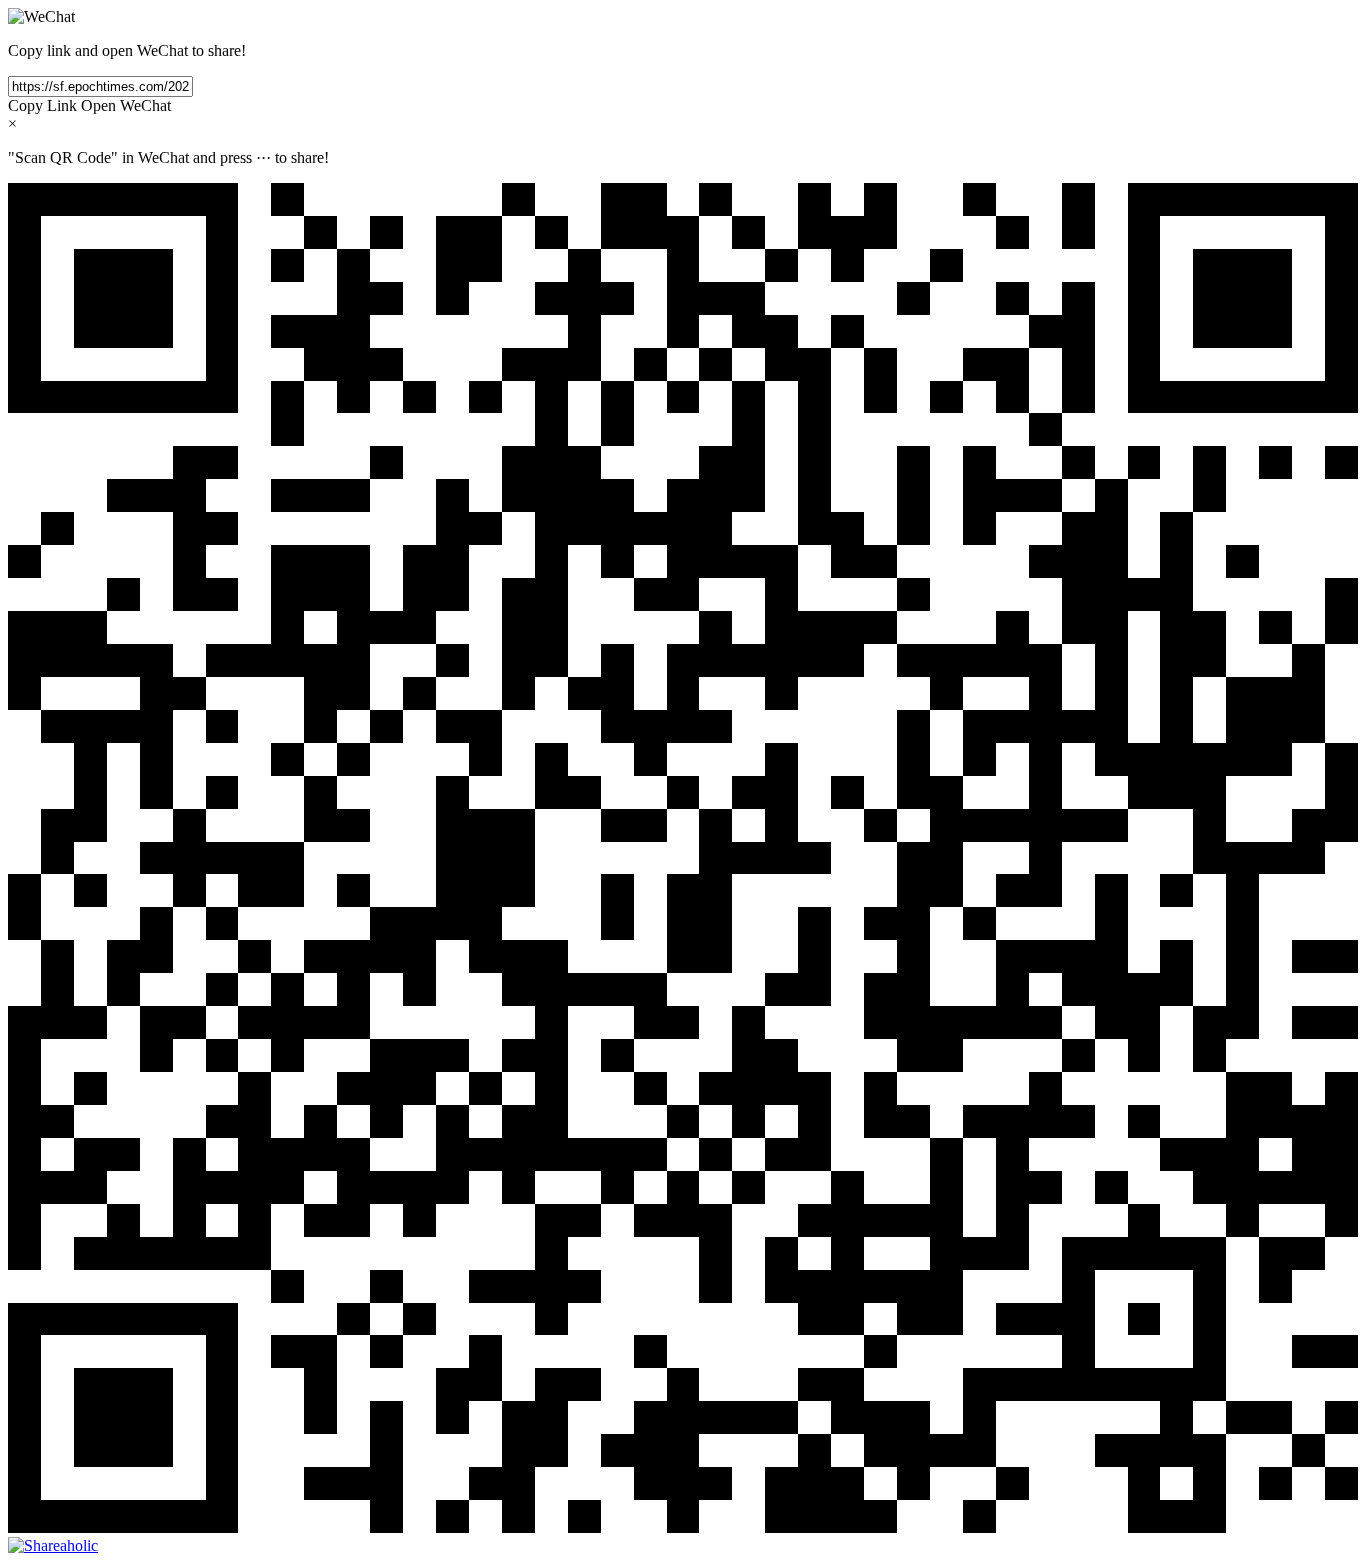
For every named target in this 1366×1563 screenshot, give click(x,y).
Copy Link (42, 105)
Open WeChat (126, 105)
